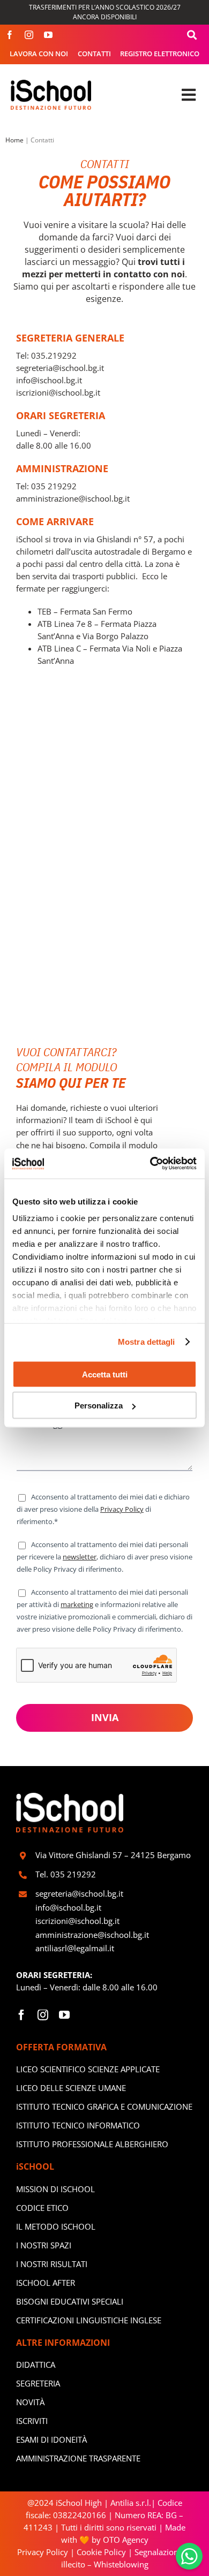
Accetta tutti (105, 1374)
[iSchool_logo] (51, 84)
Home (14, 140)
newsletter (80, 1557)
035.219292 (55, 355)
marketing (77, 1604)
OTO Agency (125, 2540)
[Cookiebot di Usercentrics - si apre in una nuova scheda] (150, 1164)
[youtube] (48, 35)
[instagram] (29, 35)
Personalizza (99, 1406)
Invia (105, 1717)
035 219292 (54, 486)
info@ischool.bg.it (50, 380)
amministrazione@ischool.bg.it (73, 498)
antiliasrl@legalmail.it (75, 1948)
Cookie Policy (101, 2552)
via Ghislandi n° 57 (118, 539)
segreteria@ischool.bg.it (61, 368)
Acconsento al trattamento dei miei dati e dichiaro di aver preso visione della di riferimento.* (103, 1509)
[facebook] (10, 35)
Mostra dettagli (147, 1342)
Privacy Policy (122, 1509)
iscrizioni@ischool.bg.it (58, 392)
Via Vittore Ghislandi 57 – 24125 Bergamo (113, 1855)
